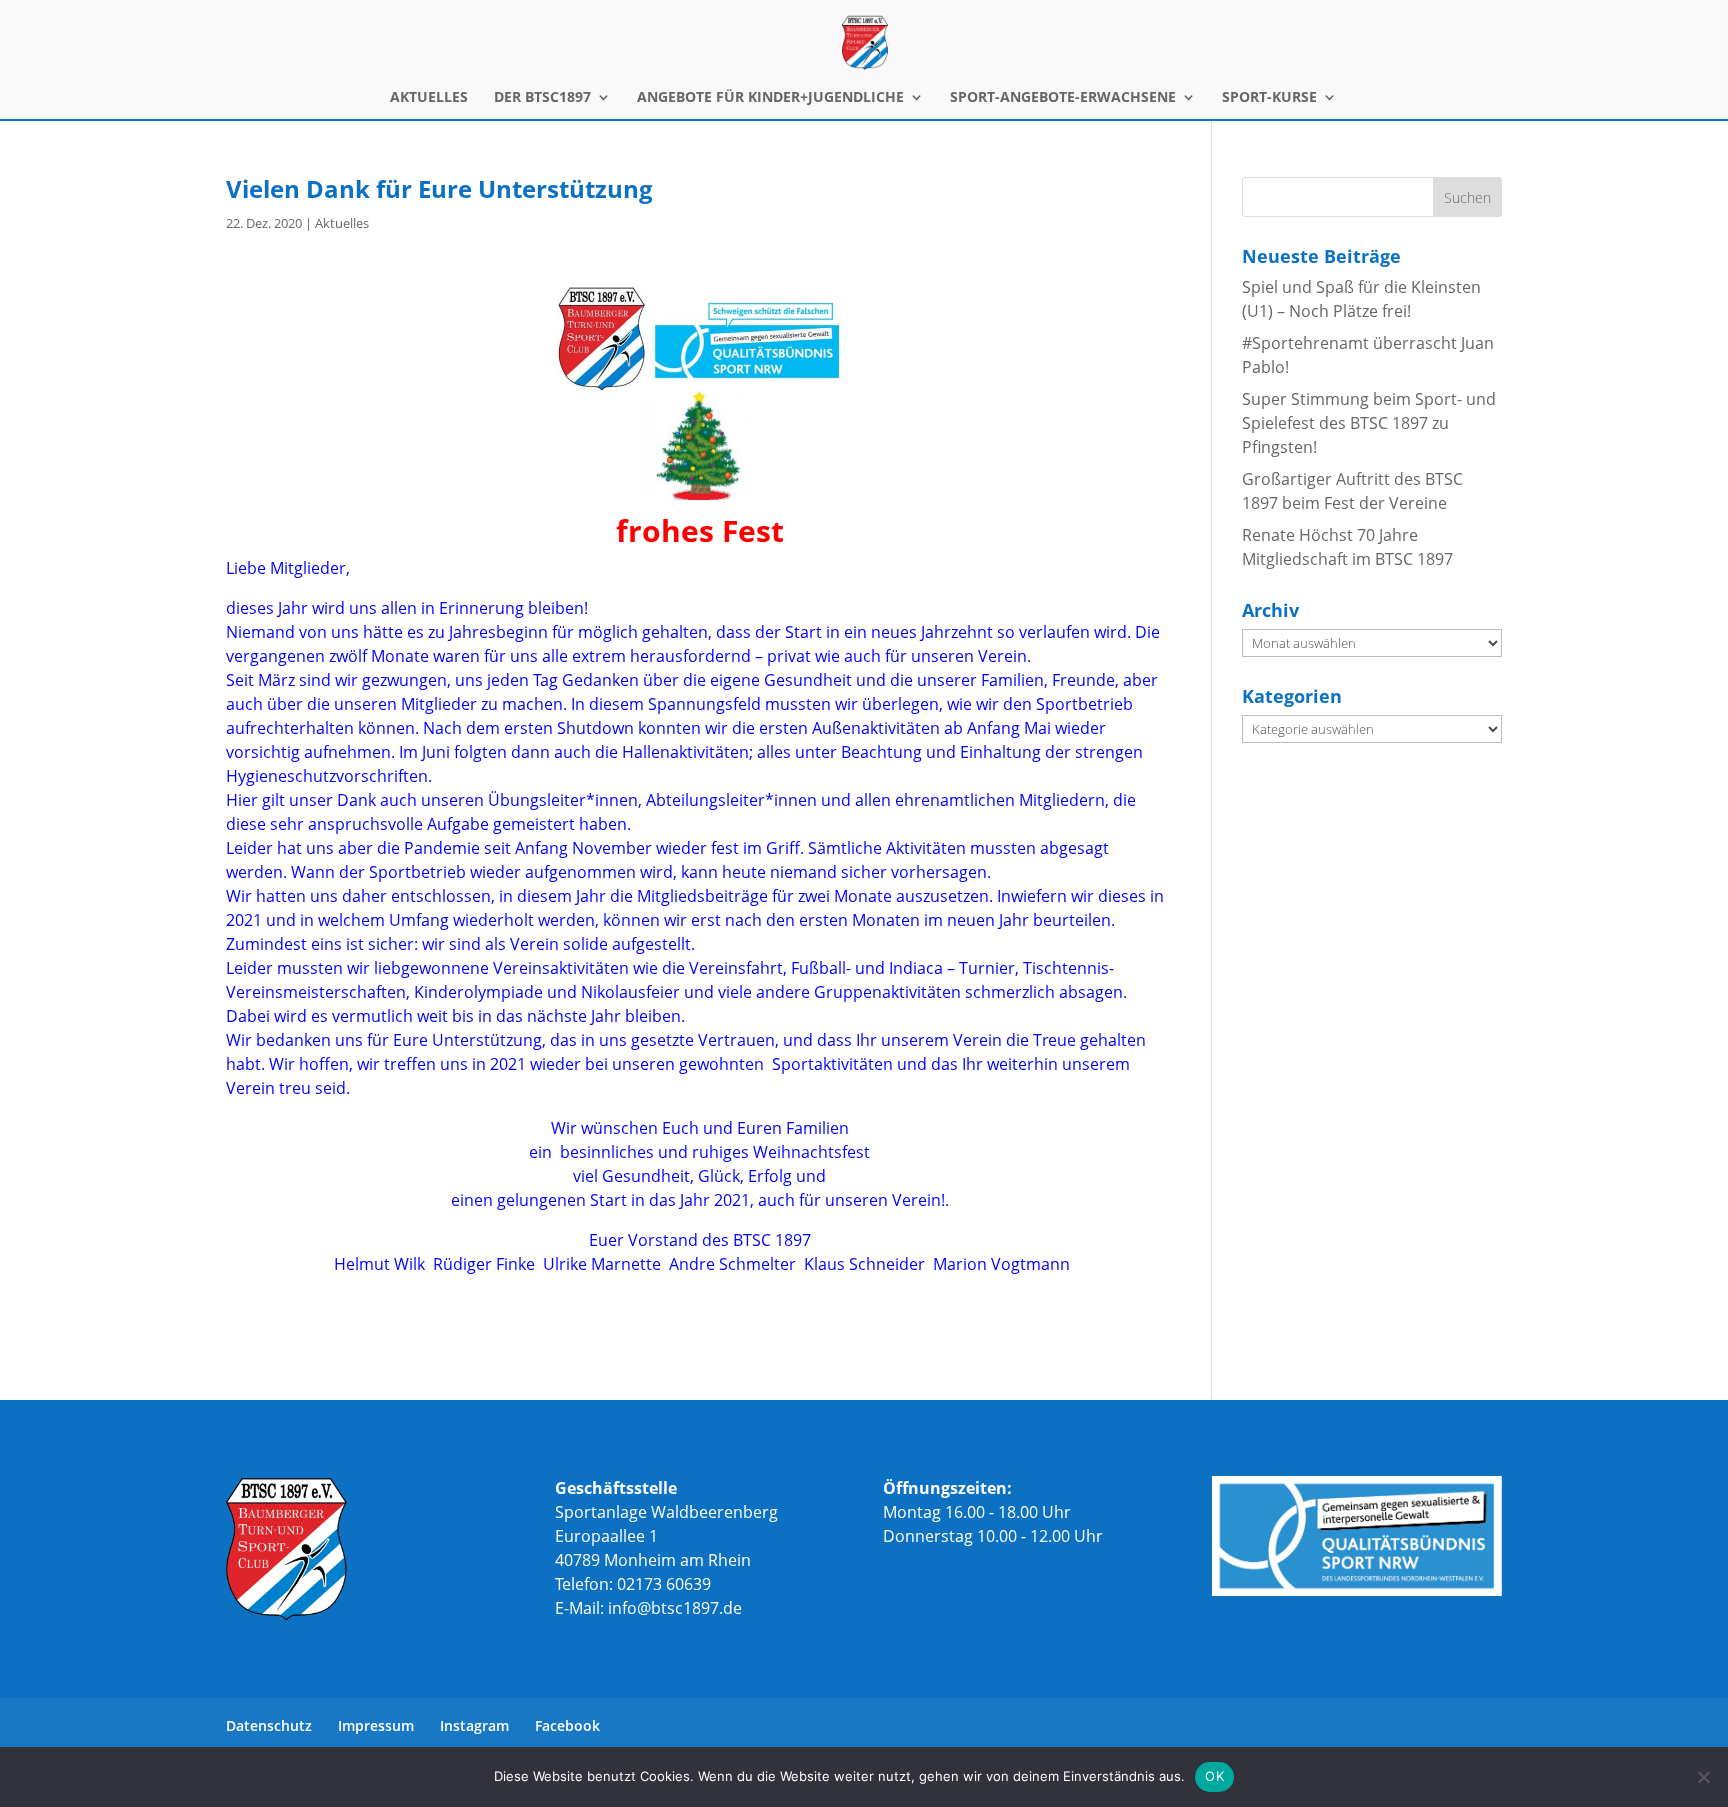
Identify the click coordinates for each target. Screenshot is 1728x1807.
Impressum (376, 1725)
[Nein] (1703, 1777)
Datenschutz (269, 1725)
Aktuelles (342, 223)
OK (1214, 1776)
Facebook (567, 1725)
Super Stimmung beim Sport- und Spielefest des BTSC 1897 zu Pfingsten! (1369, 423)
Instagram (474, 1725)
